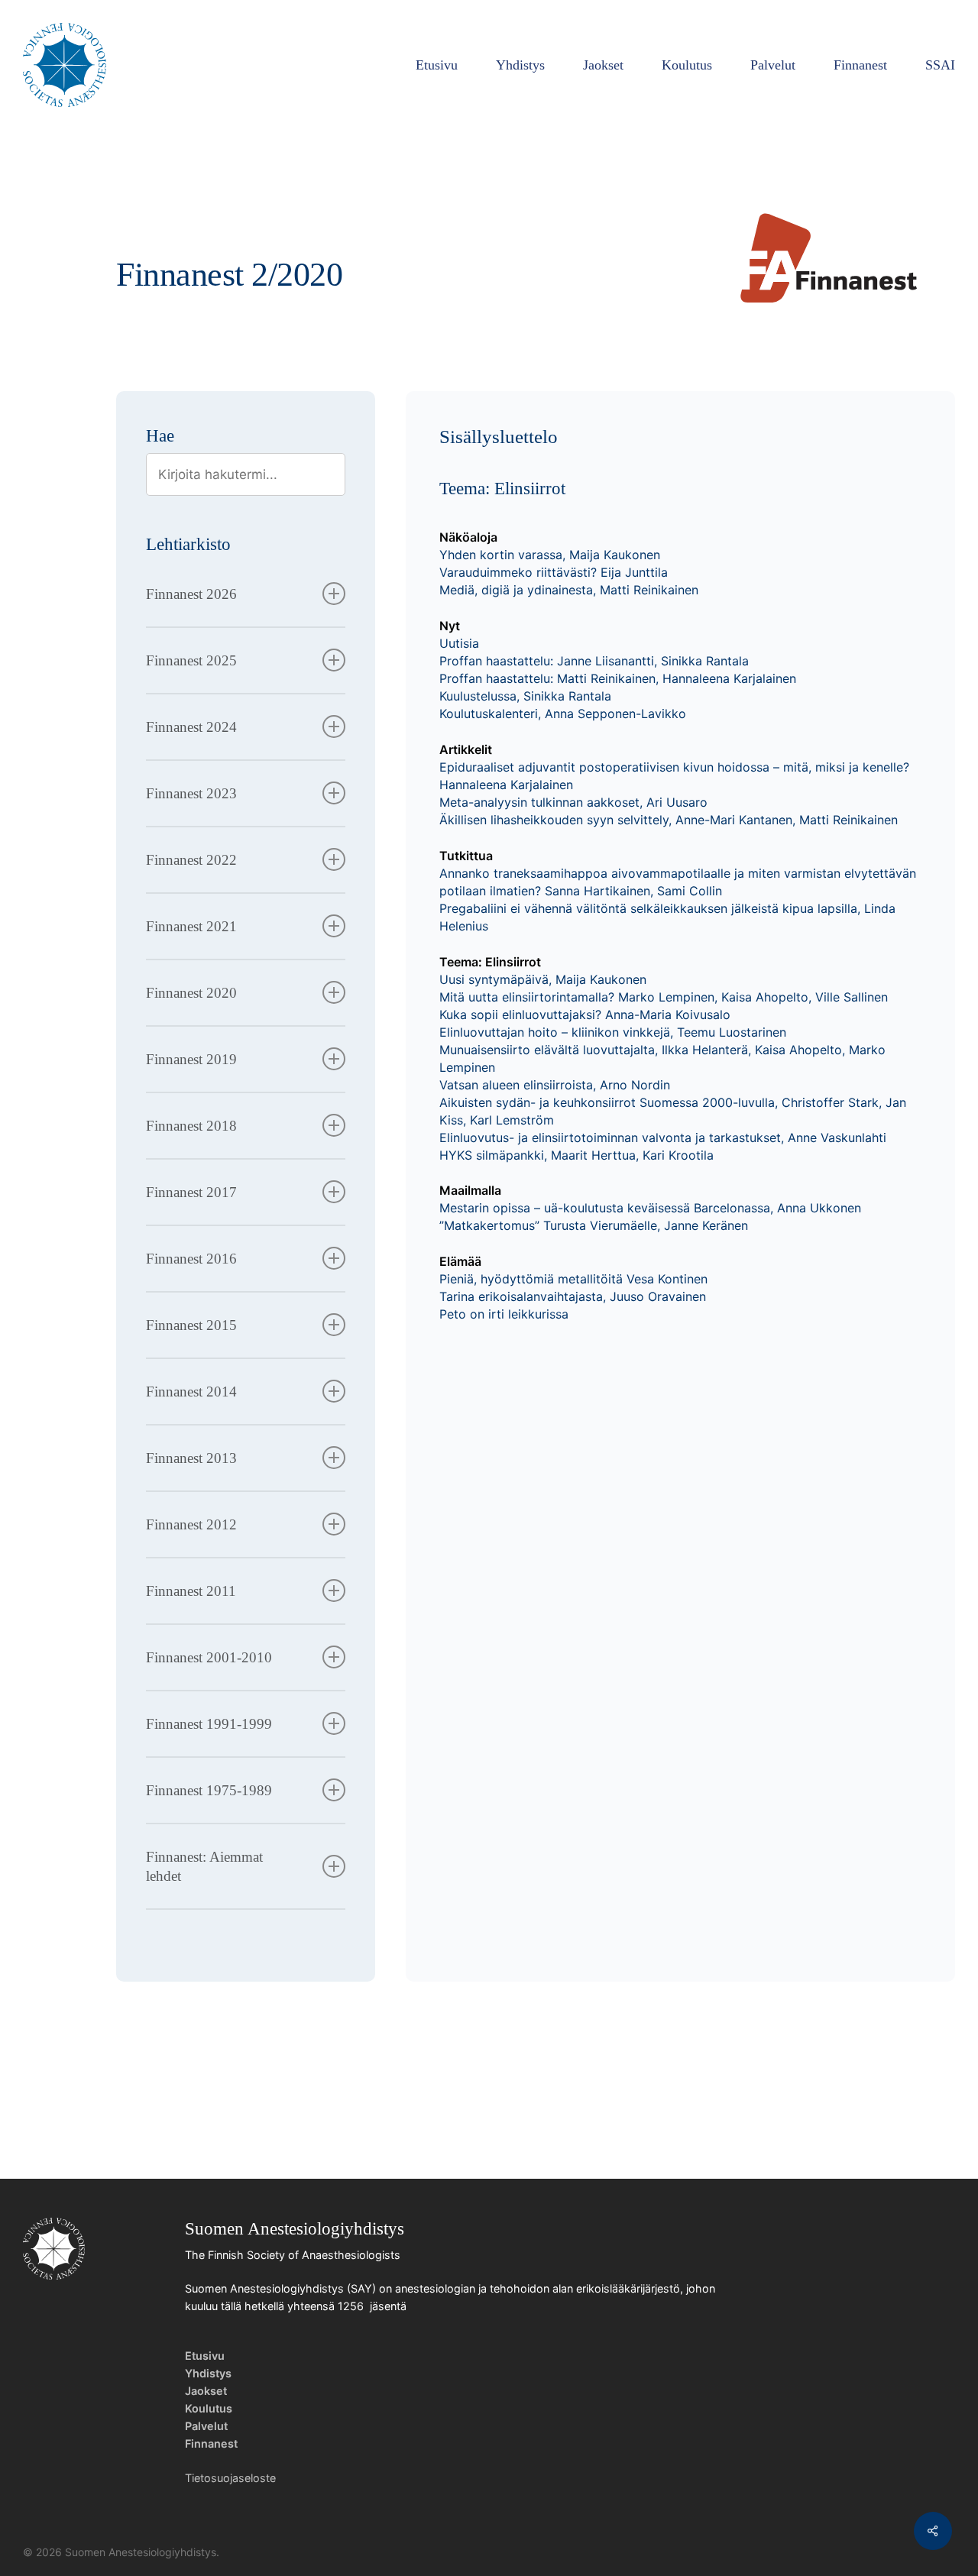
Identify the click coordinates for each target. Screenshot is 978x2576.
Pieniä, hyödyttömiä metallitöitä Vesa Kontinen (573, 1279)
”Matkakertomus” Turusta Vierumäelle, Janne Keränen (594, 1225)
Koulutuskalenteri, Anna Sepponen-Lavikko (563, 714)
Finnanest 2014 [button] (191, 1392)
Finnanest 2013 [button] (191, 1458)
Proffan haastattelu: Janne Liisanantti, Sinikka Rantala (594, 661)
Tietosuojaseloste (230, 2478)
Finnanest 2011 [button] (191, 1591)
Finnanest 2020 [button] (191, 993)
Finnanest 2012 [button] (191, 1524)
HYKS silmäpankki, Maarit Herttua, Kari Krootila (576, 1155)
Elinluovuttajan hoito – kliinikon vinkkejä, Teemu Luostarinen (613, 1032)
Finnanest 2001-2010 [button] (209, 1657)
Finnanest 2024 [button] (191, 727)
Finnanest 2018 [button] (191, 1126)
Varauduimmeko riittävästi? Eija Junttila (554, 572)
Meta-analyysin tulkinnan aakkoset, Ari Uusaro (573, 802)
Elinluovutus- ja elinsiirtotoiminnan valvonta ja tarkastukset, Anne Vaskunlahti (663, 1138)
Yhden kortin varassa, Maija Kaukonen (550, 555)
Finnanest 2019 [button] (191, 1059)
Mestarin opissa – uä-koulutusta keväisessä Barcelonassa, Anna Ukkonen (650, 1208)
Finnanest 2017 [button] (191, 1192)
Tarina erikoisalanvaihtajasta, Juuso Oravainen (573, 1296)
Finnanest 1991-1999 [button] (209, 1724)
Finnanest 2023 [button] (191, 793)
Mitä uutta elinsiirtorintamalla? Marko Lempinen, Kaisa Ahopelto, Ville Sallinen (664, 997)
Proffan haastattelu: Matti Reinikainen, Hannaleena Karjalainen (618, 678)
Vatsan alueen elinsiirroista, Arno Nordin (555, 1085)
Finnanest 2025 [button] (191, 660)
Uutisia (459, 643)
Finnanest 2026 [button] (191, 594)
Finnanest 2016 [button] (191, 1259)
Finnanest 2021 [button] (191, 926)
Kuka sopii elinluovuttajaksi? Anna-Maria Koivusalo (585, 1015)
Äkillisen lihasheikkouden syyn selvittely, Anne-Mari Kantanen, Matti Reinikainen (669, 820)
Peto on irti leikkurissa (504, 1314)
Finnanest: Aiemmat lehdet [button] (204, 1866)
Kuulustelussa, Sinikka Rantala (525, 696)
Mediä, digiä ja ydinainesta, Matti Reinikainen (569, 590)
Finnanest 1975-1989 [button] (209, 1790)
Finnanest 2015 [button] (191, 1325)
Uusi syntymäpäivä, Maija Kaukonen (543, 979)
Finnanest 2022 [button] (191, 860)
